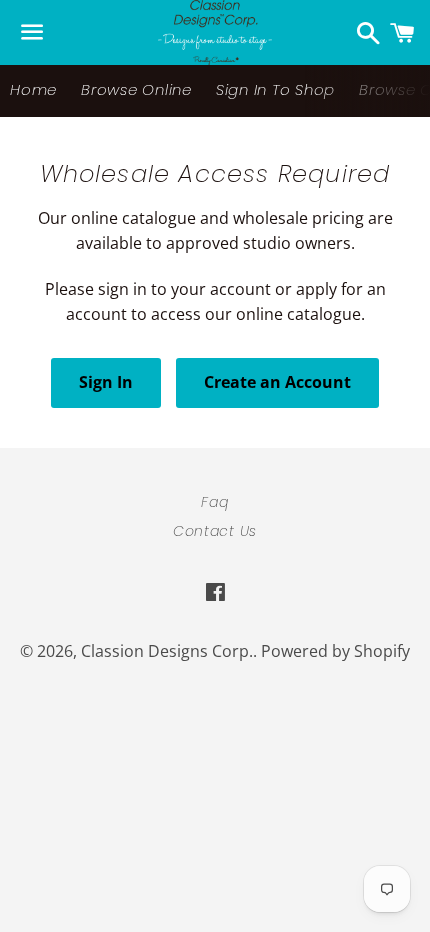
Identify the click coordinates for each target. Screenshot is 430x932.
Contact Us (215, 531)
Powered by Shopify (335, 651)
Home (33, 89)
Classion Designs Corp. (167, 651)
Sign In (106, 382)
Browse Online (136, 89)
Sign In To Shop (275, 89)
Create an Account (277, 382)
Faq (214, 502)
